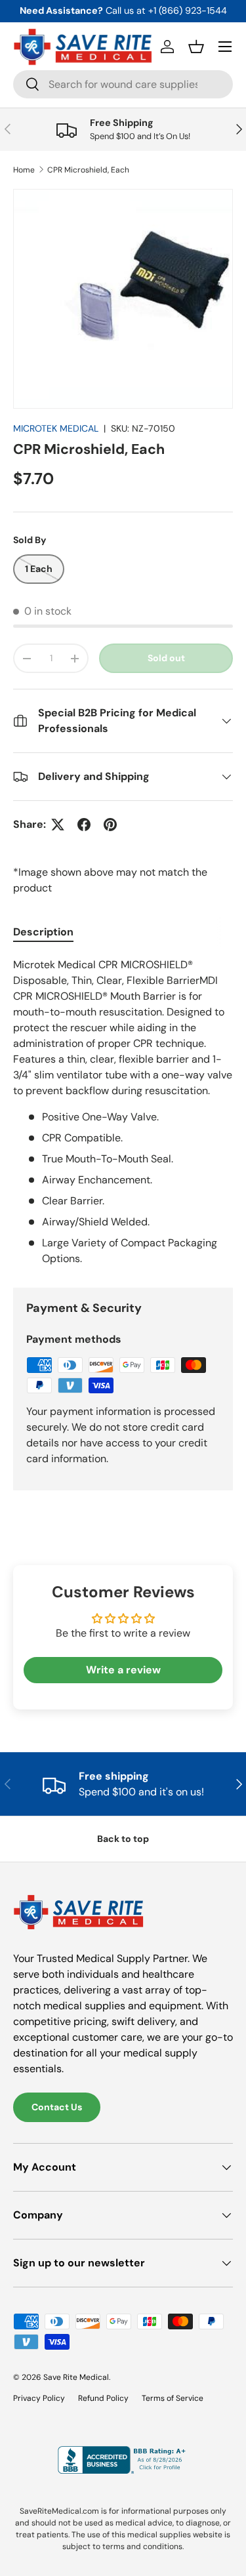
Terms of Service (173, 2398)
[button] (196, 47)
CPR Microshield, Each (88, 170)
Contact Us (57, 2107)
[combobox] (123, 84)
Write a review (123, 1670)
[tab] (43, 932)
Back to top (123, 1839)
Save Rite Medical (76, 2377)
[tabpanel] (123, 1112)
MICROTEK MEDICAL (56, 428)
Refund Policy (103, 2398)
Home (24, 170)
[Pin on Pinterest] (110, 825)
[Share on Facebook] (84, 825)
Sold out (166, 658)
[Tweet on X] (58, 825)
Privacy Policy (39, 2398)
